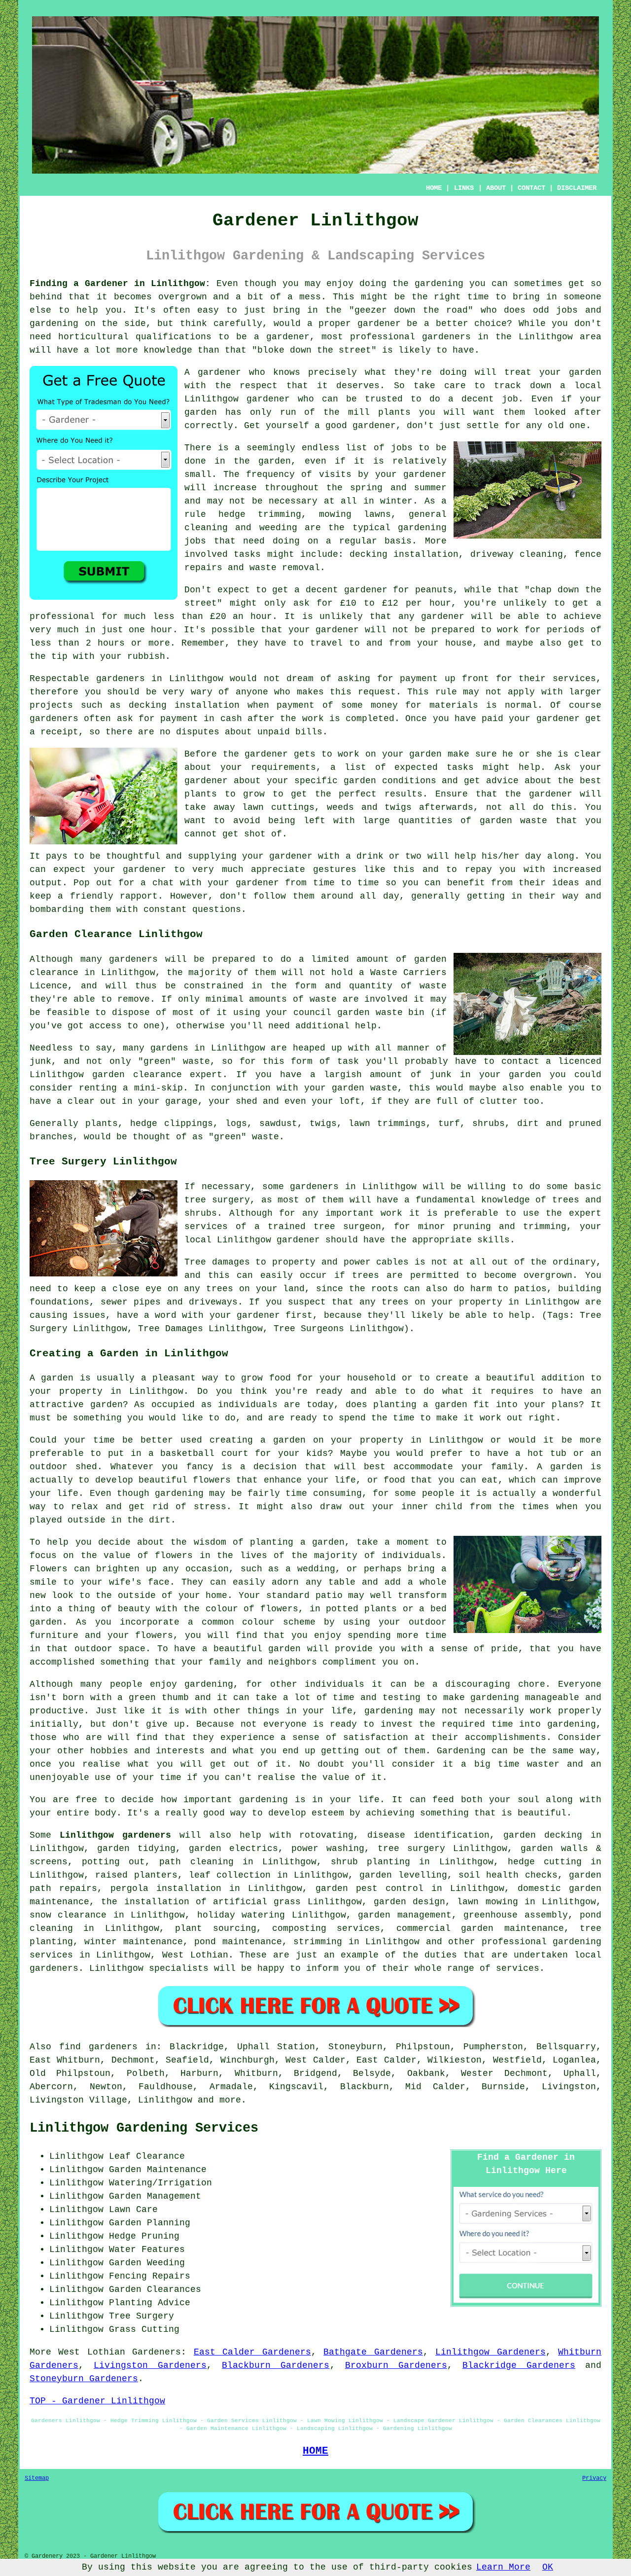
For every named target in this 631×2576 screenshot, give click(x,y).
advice (502, 781)
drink (370, 856)
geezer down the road (411, 310)
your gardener (243, 883)
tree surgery (411, 1849)
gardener (219, 372)
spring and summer (398, 488)
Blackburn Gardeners (276, 2365)
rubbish (146, 656)
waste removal (285, 568)
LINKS (464, 188)
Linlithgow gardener (237, 399)
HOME (434, 188)
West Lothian (195, 1955)
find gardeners (98, 2047)
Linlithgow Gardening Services (144, 2128)
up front (467, 679)
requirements (283, 767)
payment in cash (201, 719)
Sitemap (37, 2478)
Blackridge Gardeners (519, 2365)
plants (394, 412)
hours (111, 643)
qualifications (174, 337)
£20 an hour (241, 617)
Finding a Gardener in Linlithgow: (120, 284)
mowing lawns (355, 514)
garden (431, 284)
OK (548, 2567)
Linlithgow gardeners (115, 1835)
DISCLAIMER (577, 188)
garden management (404, 1915)
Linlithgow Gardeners (490, 2352)
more (230, 2100)
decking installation (184, 705)
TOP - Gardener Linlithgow (97, 2401)
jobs (402, 448)
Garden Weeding (147, 2263)
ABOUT (496, 188)
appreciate (278, 870)
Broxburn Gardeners (396, 2365)
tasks (247, 554)
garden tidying (136, 1849)
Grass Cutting (144, 2329)
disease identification (428, 1835)
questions (217, 909)
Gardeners (157, 2352)
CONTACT (531, 188)
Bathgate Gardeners (373, 2352)
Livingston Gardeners (150, 2365)
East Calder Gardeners (252, 2352)
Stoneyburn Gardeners (84, 2379)
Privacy (594, 2478)
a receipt (54, 732)
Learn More (503, 2567)
